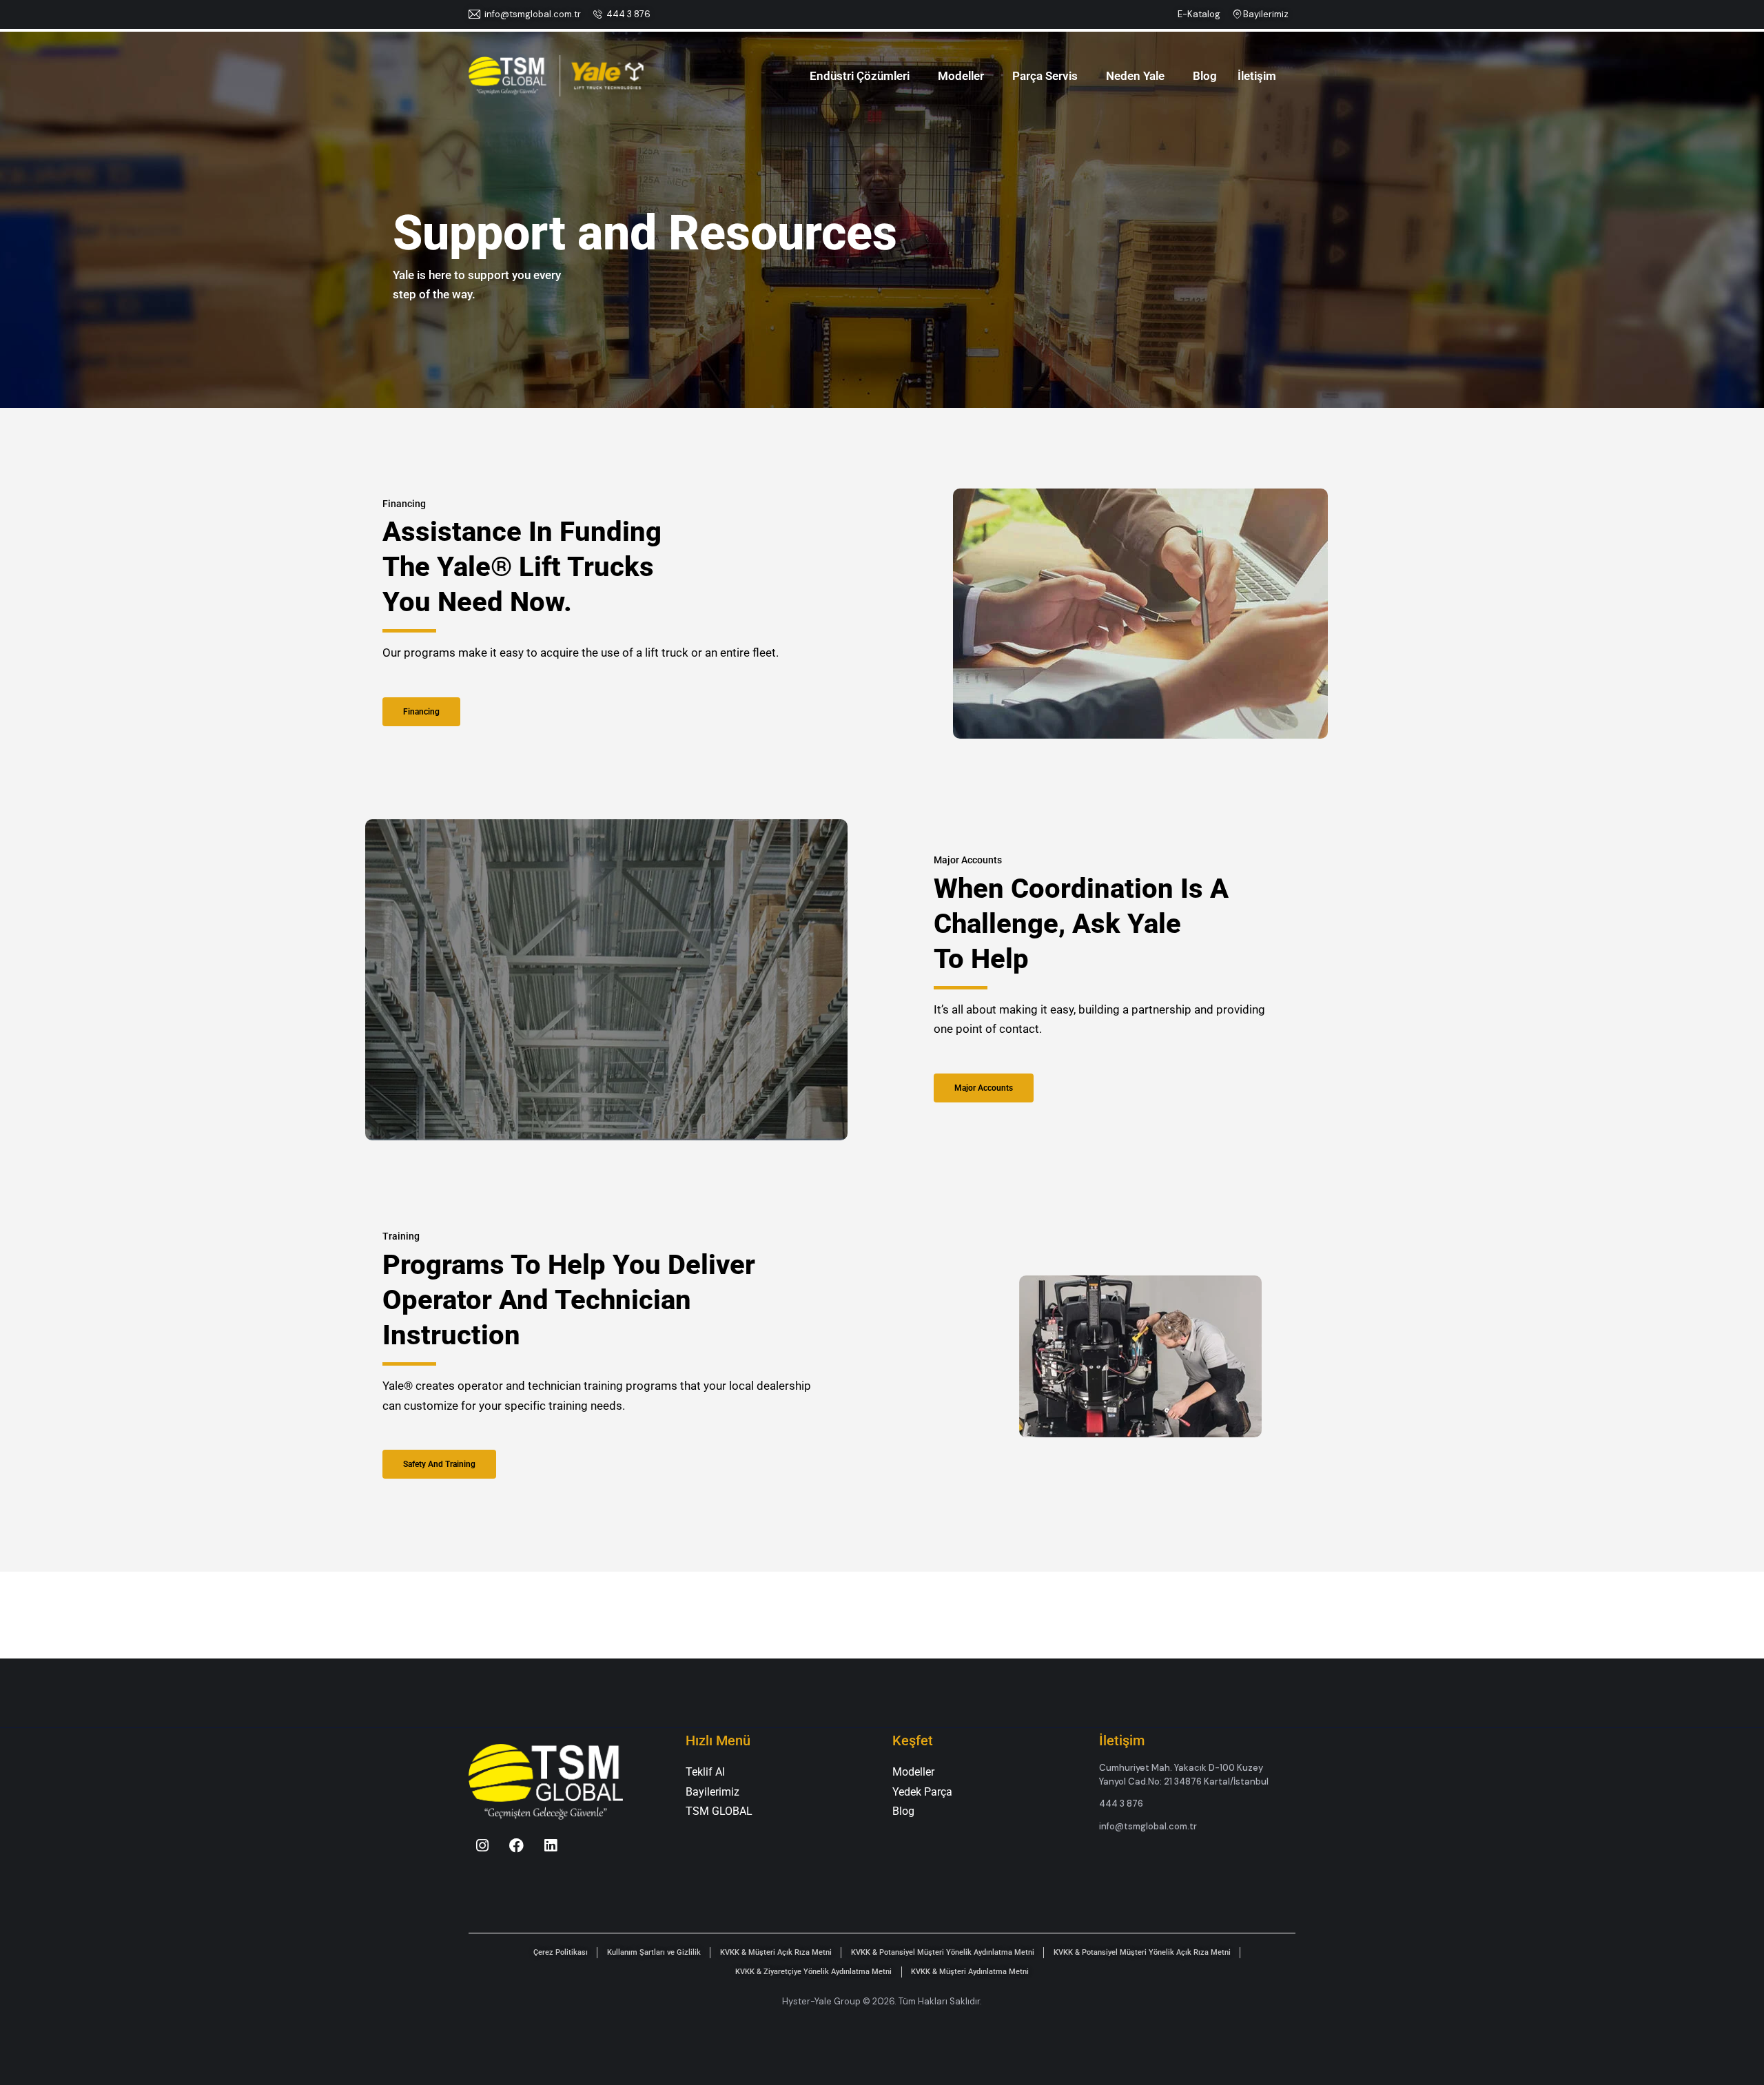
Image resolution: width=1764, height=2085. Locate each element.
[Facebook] (517, 1845)
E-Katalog (1199, 14)
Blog (1205, 76)
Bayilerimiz (1266, 14)
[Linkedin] (551, 1845)
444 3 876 (628, 14)
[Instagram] (482, 1845)
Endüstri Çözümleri (860, 76)
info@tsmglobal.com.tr (533, 14)
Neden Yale (1135, 76)
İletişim (1257, 76)
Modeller (961, 76)
